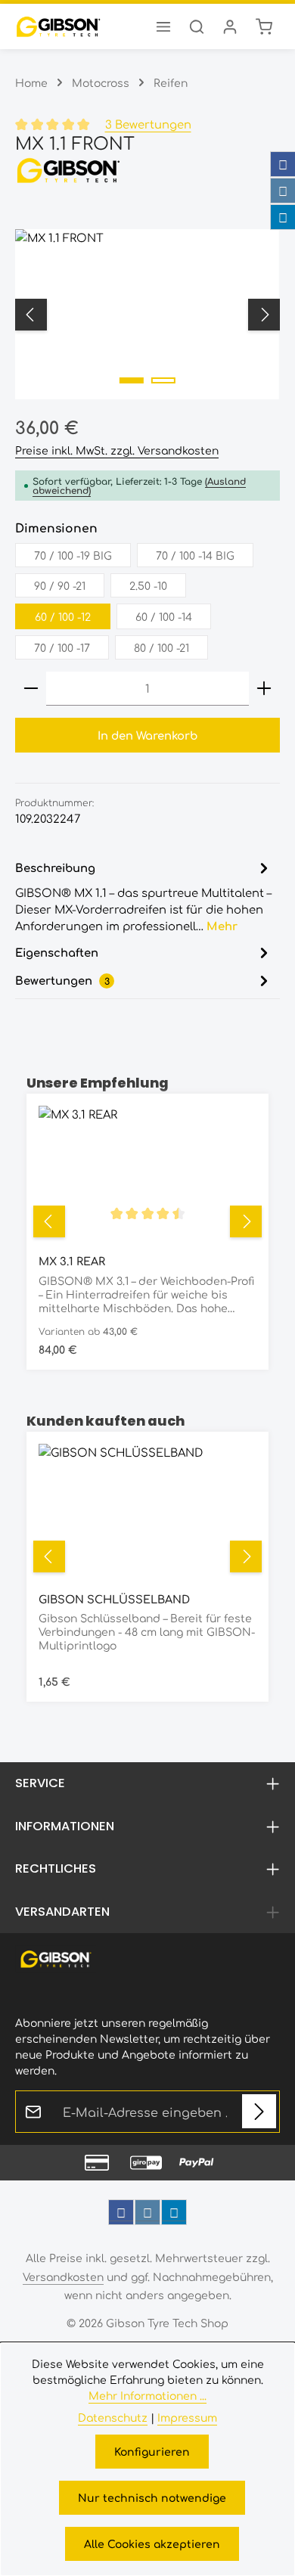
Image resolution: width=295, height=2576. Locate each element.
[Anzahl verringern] (31, 689)
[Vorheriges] (31, 315)
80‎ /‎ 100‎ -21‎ (161, 647)
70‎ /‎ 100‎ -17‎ (62, 647)
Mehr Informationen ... (147, 2395)
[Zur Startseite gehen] (58, 26)
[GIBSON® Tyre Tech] (147, 170)
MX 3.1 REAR (72, 1261)
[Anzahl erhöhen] (264, 689)
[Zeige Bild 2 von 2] (163, 380)
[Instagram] (283, 191)
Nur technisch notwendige (152, 2497)
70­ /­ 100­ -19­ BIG (73, 555)
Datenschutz (113, 2417)
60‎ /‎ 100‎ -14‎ (164, 616)
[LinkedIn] (283, 217)
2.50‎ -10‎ (148, 585)
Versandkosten (63, 2277)
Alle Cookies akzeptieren (152, 2543)
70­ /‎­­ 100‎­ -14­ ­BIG (195, 555)
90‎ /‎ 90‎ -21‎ (60, 585)
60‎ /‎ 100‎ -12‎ (63, 616)
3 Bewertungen (148, 124)
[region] (147, 314)
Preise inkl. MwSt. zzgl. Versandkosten (117, 450)
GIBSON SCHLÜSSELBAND (114, 1599)
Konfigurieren (152, 2451)
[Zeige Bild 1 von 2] (132, 380)
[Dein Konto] (230, 26)
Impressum (187, 2417)
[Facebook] (283, 164)
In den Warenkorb (147, 735)
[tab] (144, 896)
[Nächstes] (264, 315)
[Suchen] (197, 26)
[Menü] (163, 26)
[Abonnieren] (259, 2111)
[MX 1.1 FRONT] (147, 314)
